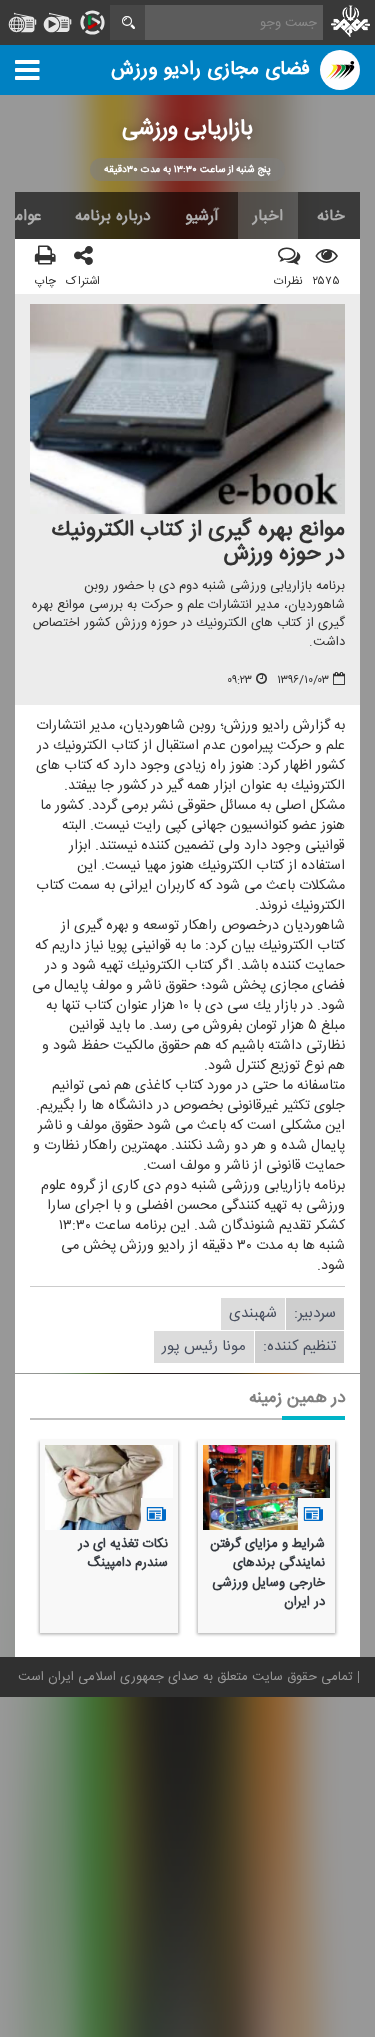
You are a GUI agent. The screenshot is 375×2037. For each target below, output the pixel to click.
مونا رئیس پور (204, 1347)
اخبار (268, 216)
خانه (331, 216)
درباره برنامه (113, 216)
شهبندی (253, 1314)
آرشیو (202, 216)
